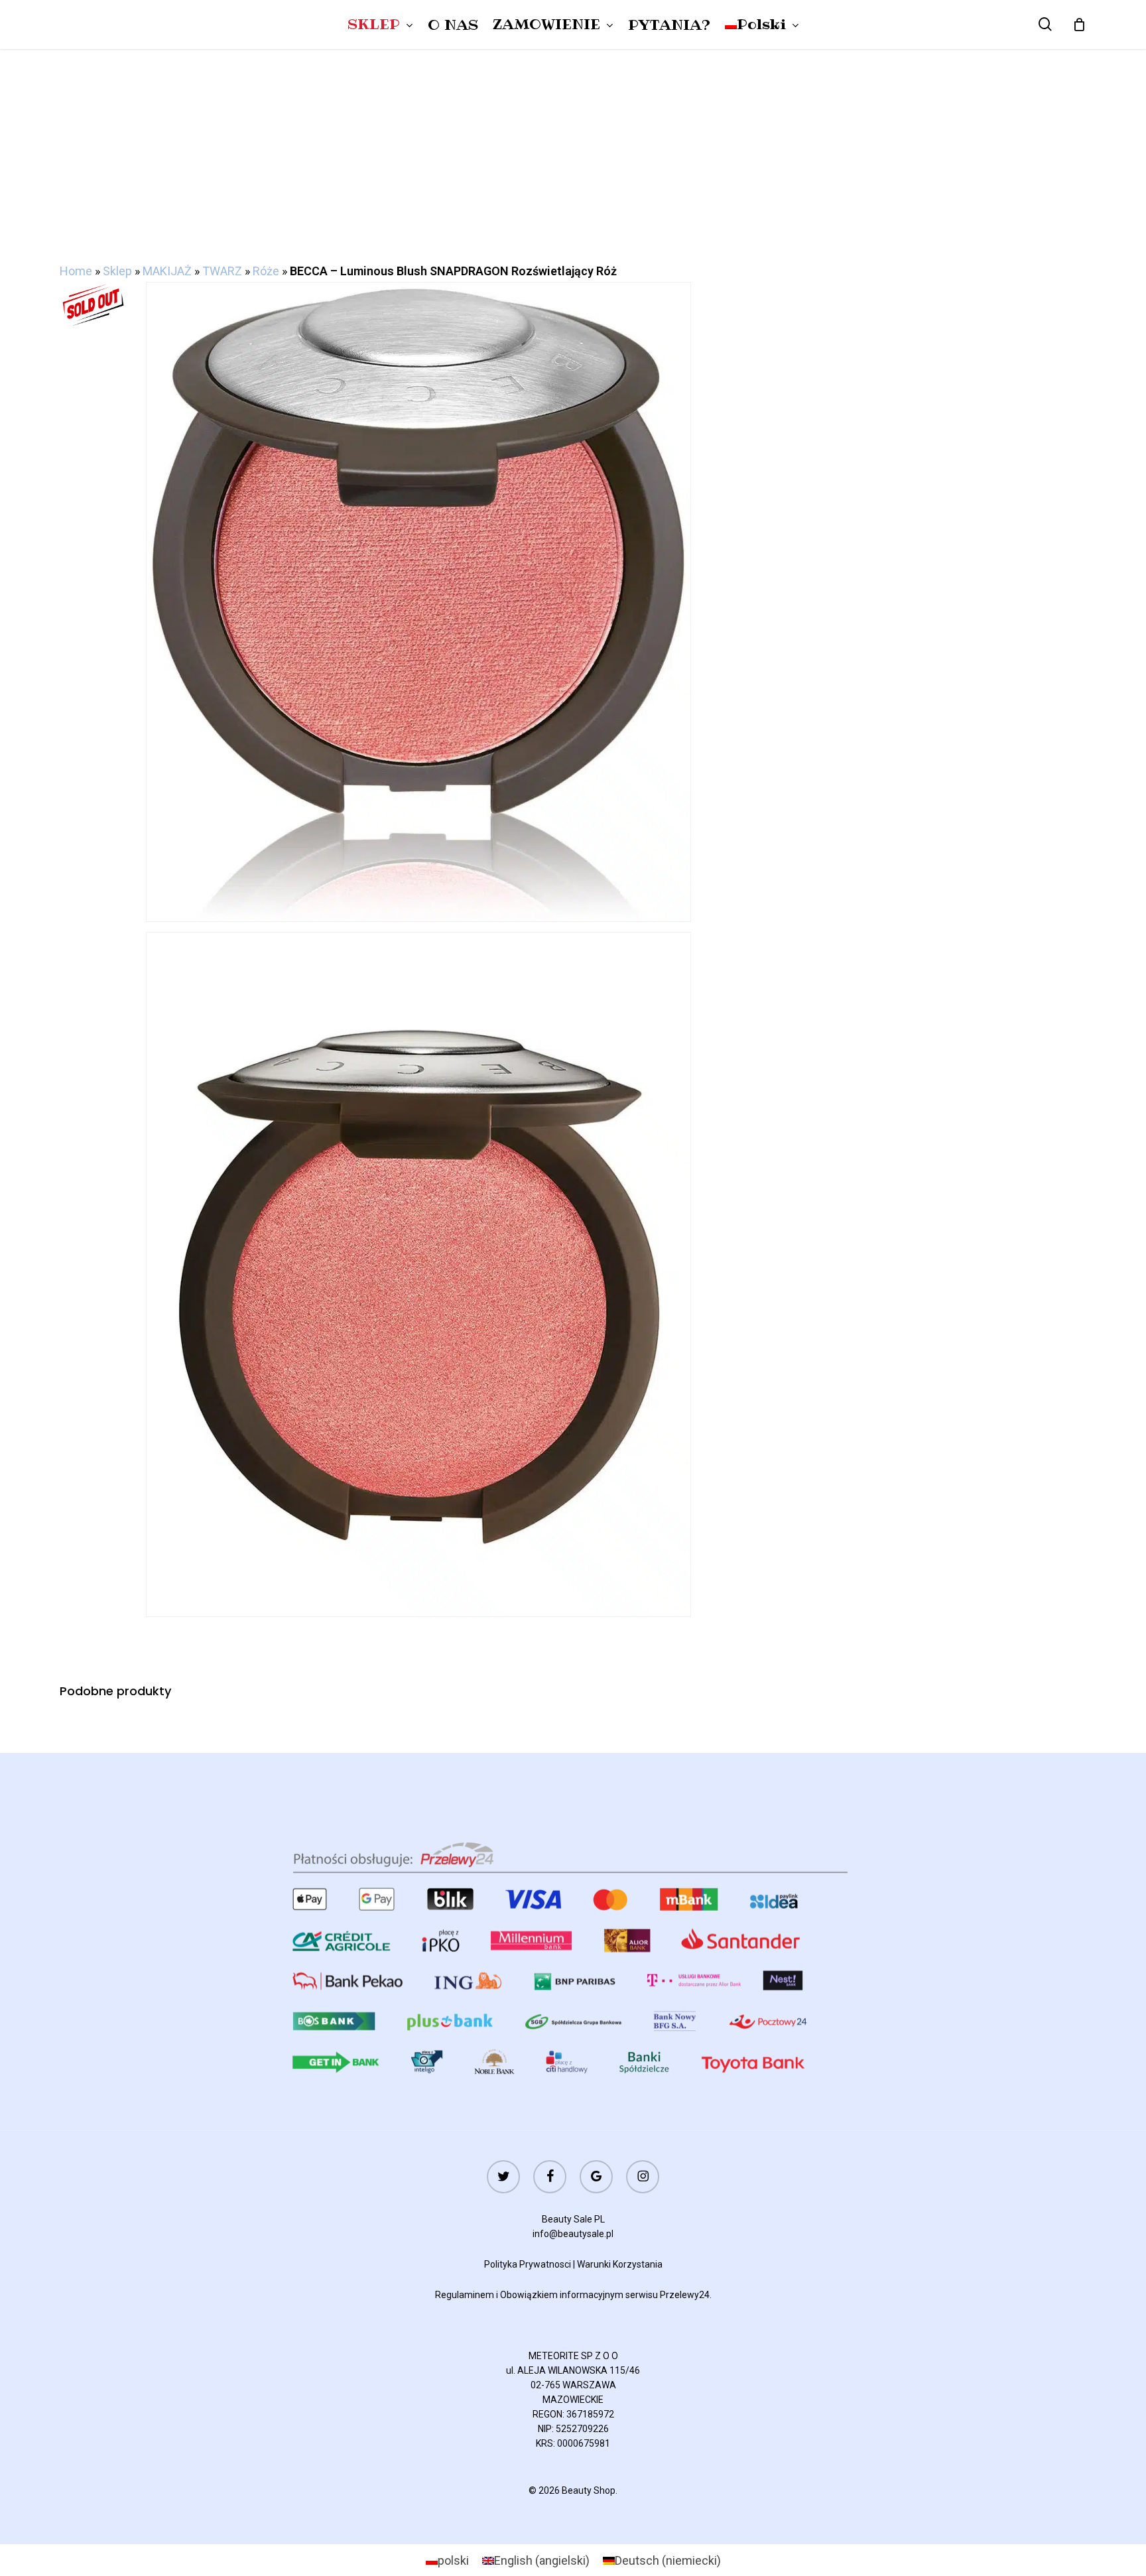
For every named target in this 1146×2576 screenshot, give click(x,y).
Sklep (117, 271)
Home (76, 271)
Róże (266, 271)
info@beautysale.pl (573, 2234)
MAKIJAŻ (167, 271)
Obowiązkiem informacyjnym (562, 2295)
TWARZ (222, 271)
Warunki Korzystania (620, 2264)
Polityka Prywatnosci (528, 2264)
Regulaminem (465, 2295)
